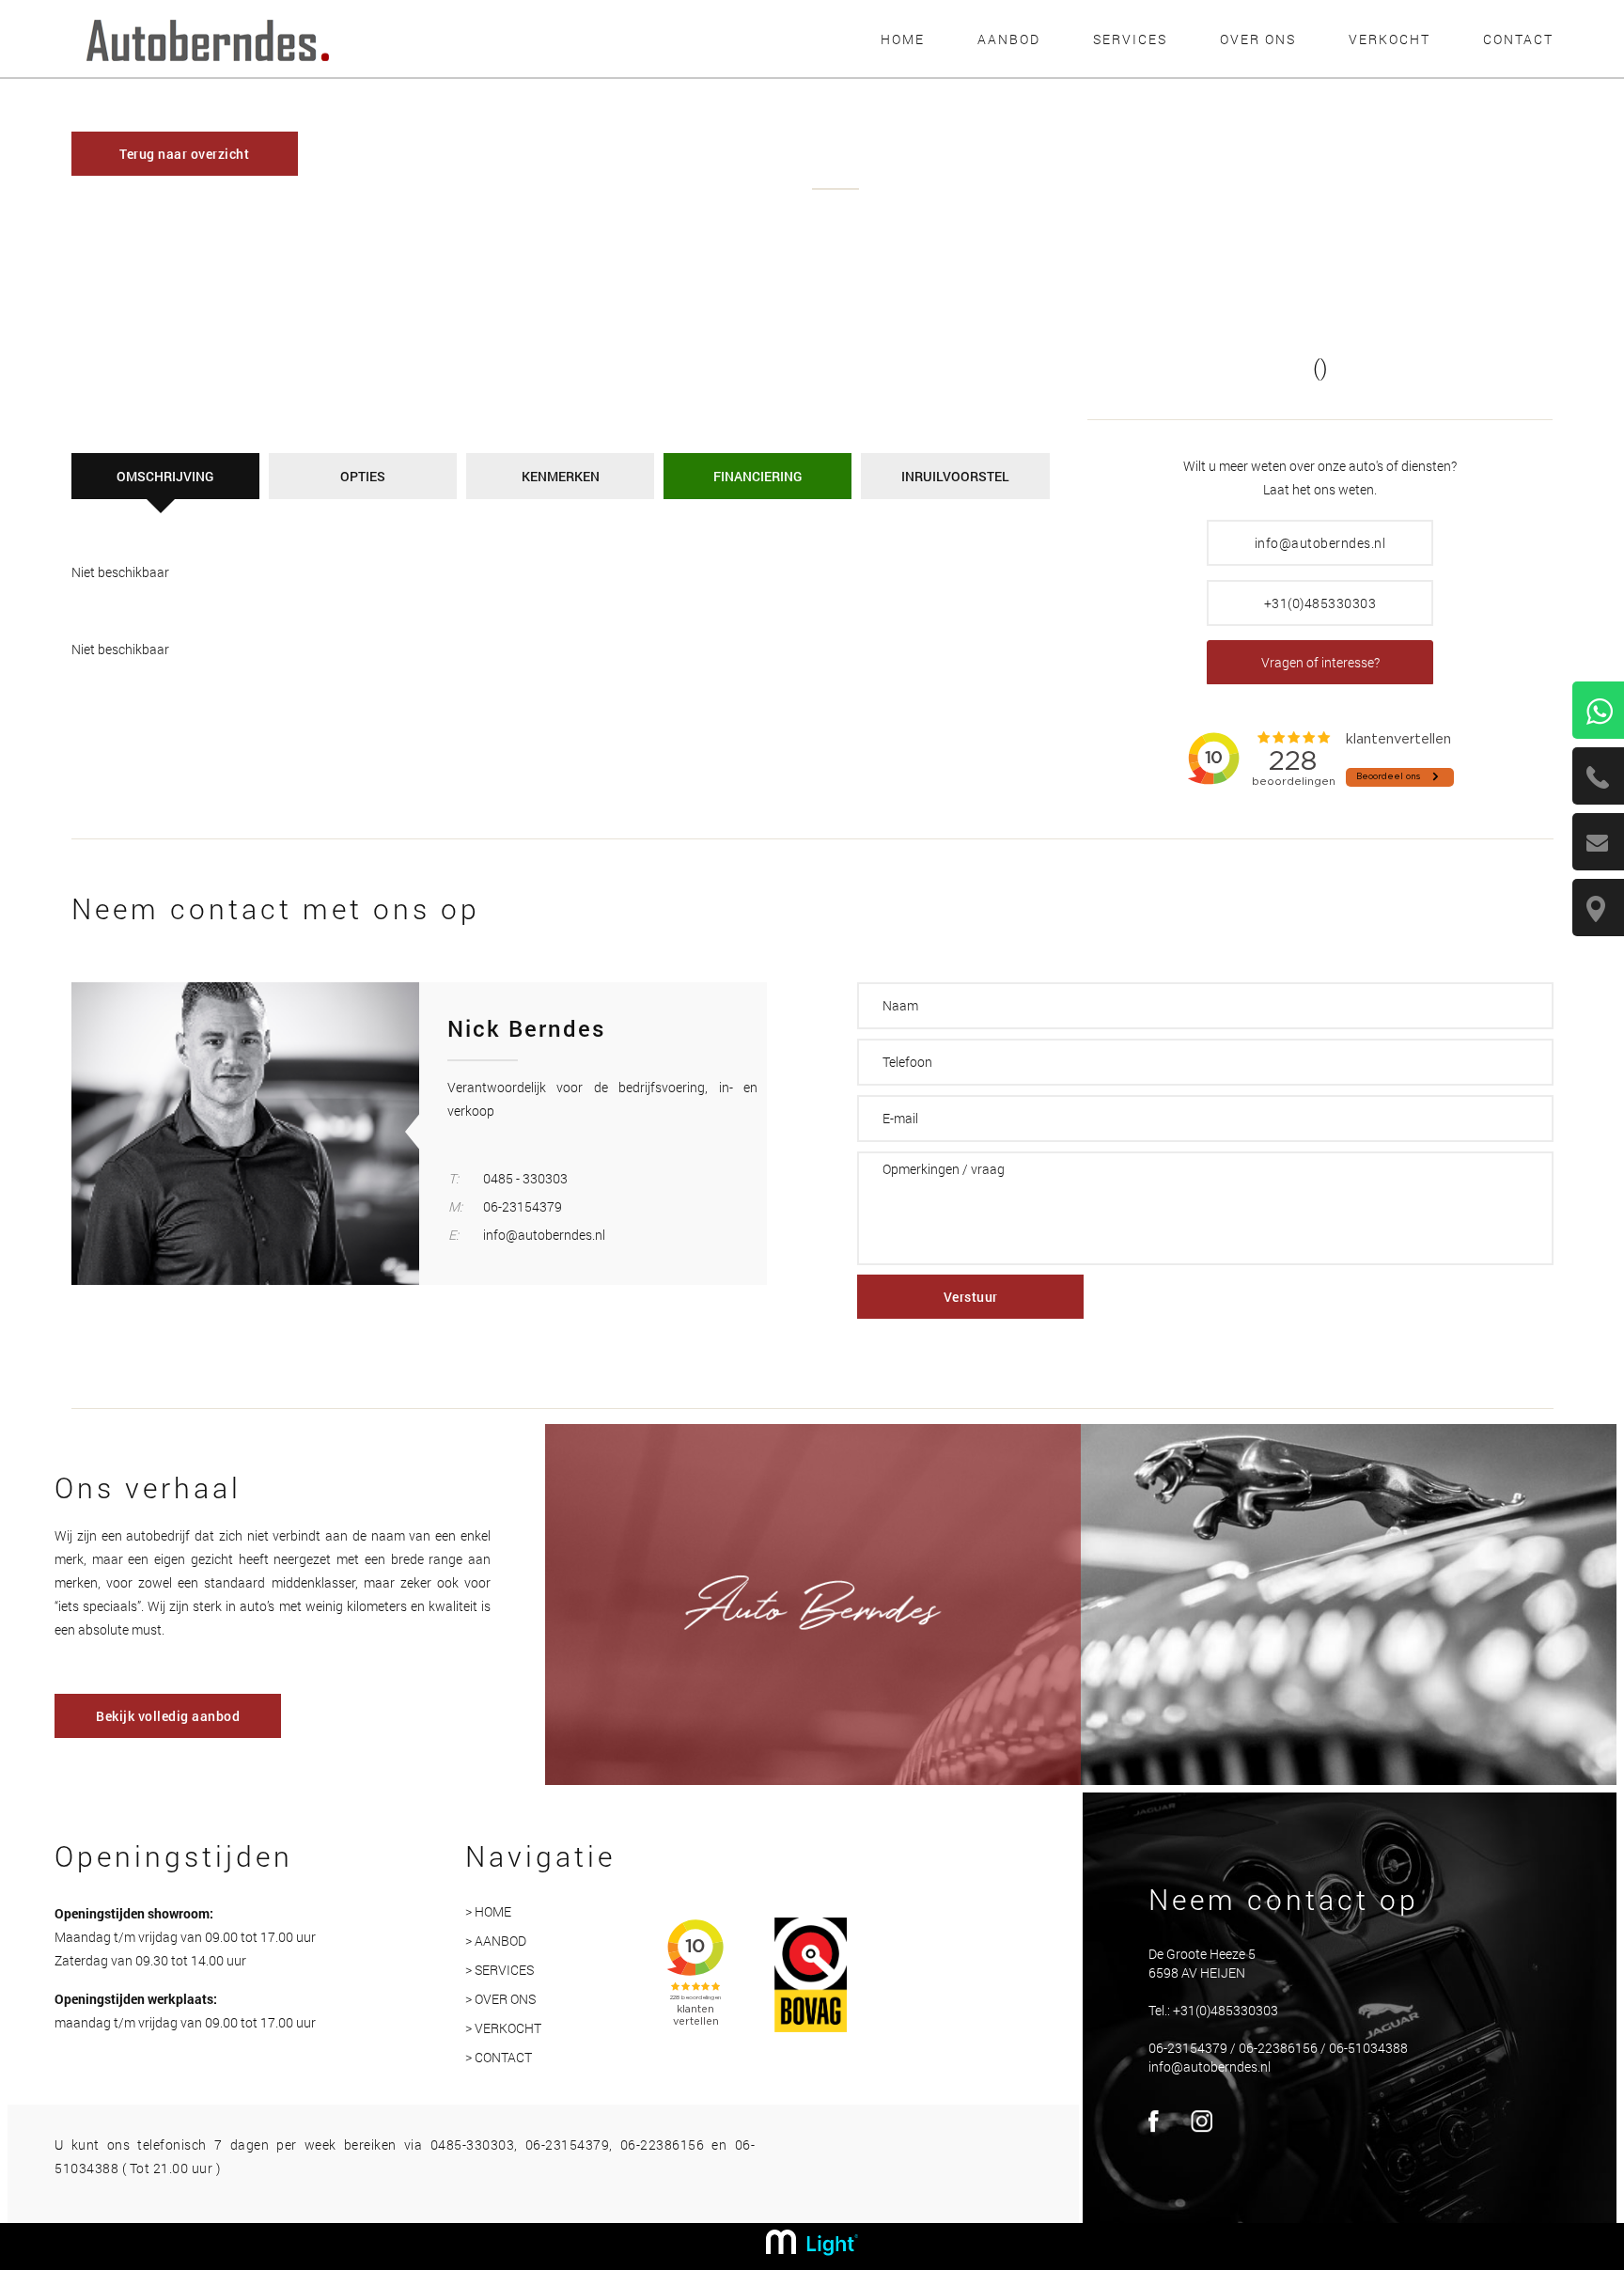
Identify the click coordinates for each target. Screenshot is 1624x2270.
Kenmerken (561, 476)
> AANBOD (496, 1941)
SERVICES (1130, 39)
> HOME (488, 1911)
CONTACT (1518, 39)
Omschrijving (165, 476)
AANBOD (1009, 39)
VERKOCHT (1390, 39)
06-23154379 (523, 1206)
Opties (363, 476)
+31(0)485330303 (1320, 603)
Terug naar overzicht (184, 154)
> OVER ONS (500, 1999)
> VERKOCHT (503, 2028)
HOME (903, 39)
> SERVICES (500, 1970)
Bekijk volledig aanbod (168, 1716)
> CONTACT (499, 2057)
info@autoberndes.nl (1320, 543)
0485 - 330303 (525, 1178)
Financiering (757, 476)
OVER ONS (1258, 39)
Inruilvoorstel (955, 476)
